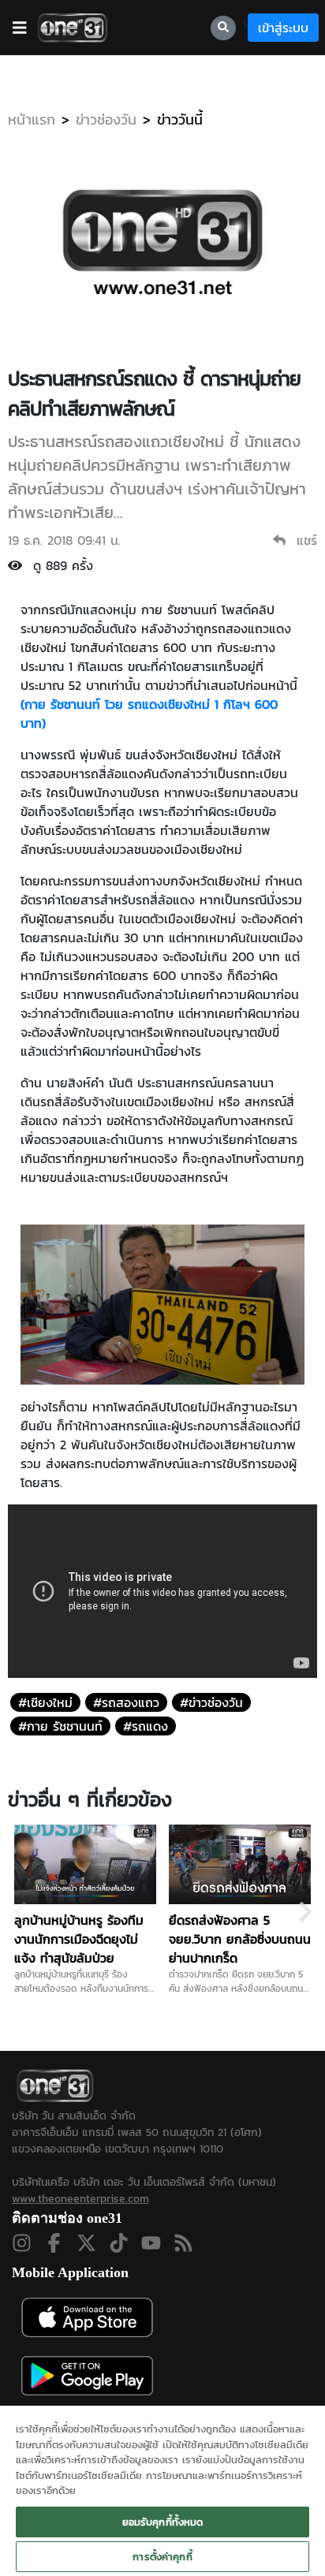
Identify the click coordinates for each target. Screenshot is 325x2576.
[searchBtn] (223, 28)
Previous (20, 1912)
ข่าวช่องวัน (106, 119)
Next (305, 1912)
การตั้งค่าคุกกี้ (162, 2557)
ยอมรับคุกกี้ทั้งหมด (163, 2522)
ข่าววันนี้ (180, 119)
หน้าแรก (32, 119)
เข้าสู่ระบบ (283, 28)
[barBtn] (20, 28)
